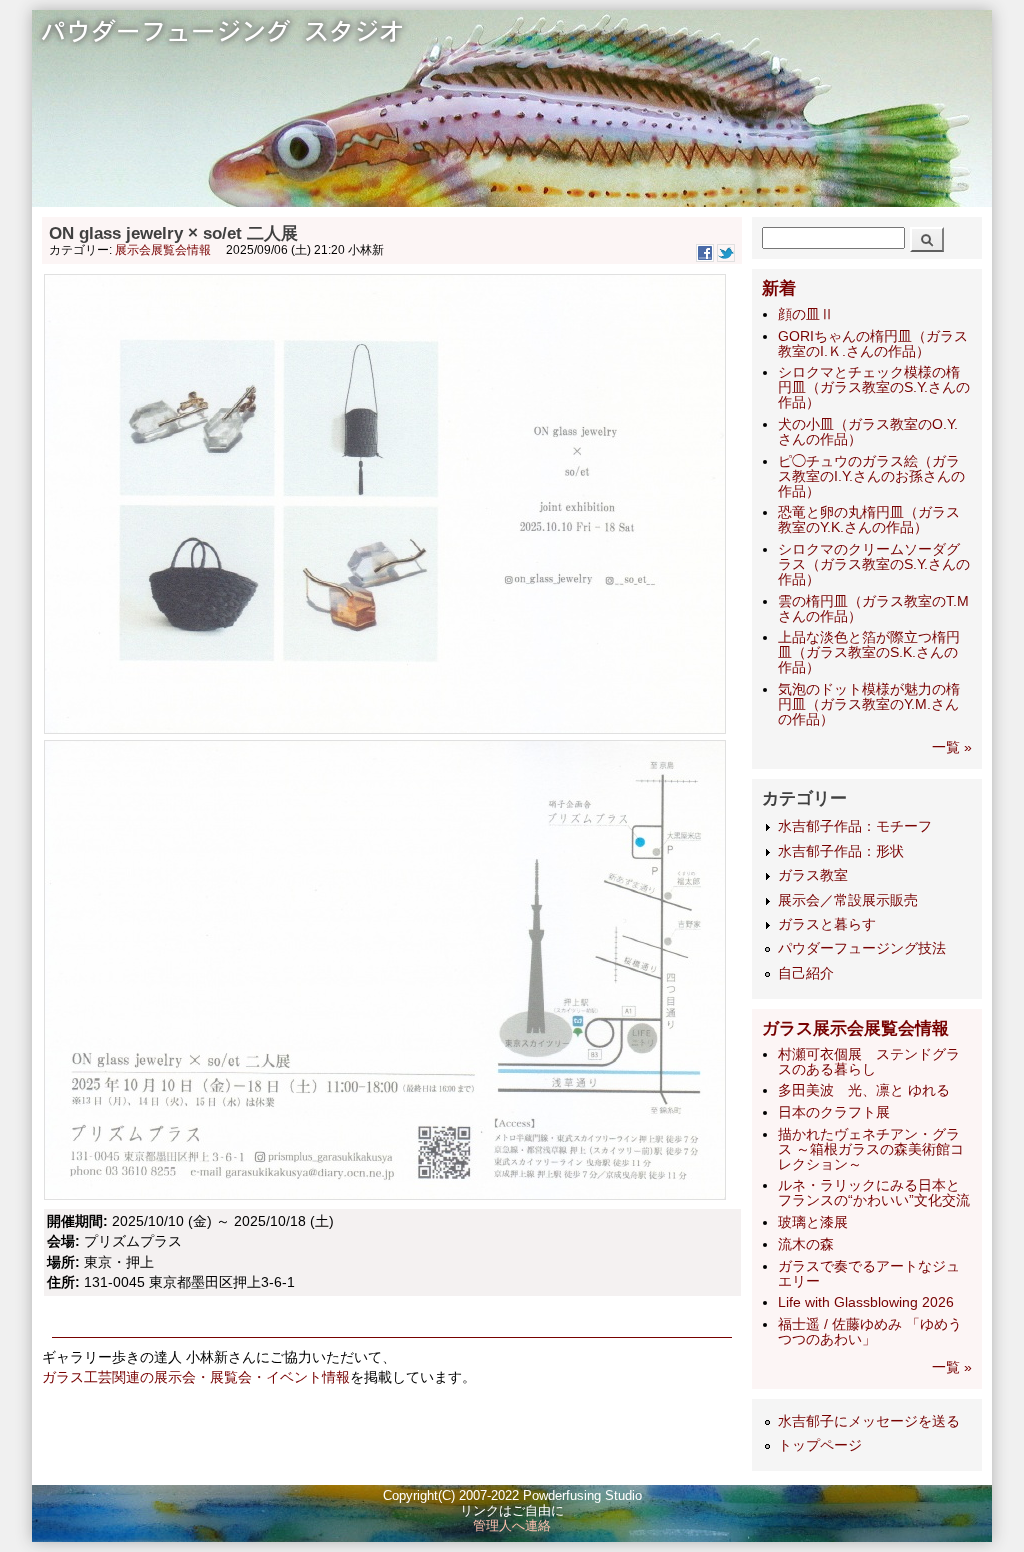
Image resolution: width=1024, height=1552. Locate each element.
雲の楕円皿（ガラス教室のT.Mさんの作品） (873, 609)
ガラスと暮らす (827, 924)
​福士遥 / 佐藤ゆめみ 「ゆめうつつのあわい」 (870, 1332)
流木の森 (806, 1244)
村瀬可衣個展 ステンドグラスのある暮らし (869, 1062)
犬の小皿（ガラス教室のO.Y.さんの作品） (868, 432)
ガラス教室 (813, 875)
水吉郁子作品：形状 (841, 851)
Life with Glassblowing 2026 (866, 1302)
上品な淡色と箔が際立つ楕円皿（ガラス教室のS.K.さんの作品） (869, 652)
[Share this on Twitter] (726, 258)
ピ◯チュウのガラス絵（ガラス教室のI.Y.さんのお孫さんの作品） (871, 476)
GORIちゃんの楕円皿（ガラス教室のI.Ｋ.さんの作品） (873, 344)
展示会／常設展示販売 (848, 900)
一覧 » (952, 747)
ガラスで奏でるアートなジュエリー (869, 1274)
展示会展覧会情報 (163, 250)
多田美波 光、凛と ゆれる (864, 1090)
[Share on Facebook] (705, 258)
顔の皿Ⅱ (806, 314)
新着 (779, 288)
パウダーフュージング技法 (862, 948)
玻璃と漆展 (813, 1222)
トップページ (820, 1445)
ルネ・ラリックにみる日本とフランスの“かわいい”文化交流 (874, 1193)
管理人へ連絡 (512, 1526)
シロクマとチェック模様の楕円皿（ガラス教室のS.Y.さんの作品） (874, 387)
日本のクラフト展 (834, 1112)
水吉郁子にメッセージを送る (869, 1421)
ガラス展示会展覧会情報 (855, 1028)
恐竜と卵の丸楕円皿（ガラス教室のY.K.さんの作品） (869, 520)
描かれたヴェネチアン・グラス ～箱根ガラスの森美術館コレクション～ (871, 1149)
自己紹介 (806, 973)
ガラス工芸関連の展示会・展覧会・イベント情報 (196, 1377)
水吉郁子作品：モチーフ (855, 826)
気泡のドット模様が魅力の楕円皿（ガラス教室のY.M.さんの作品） (869, 704)
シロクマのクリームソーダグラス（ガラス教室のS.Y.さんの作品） (874, 564)
